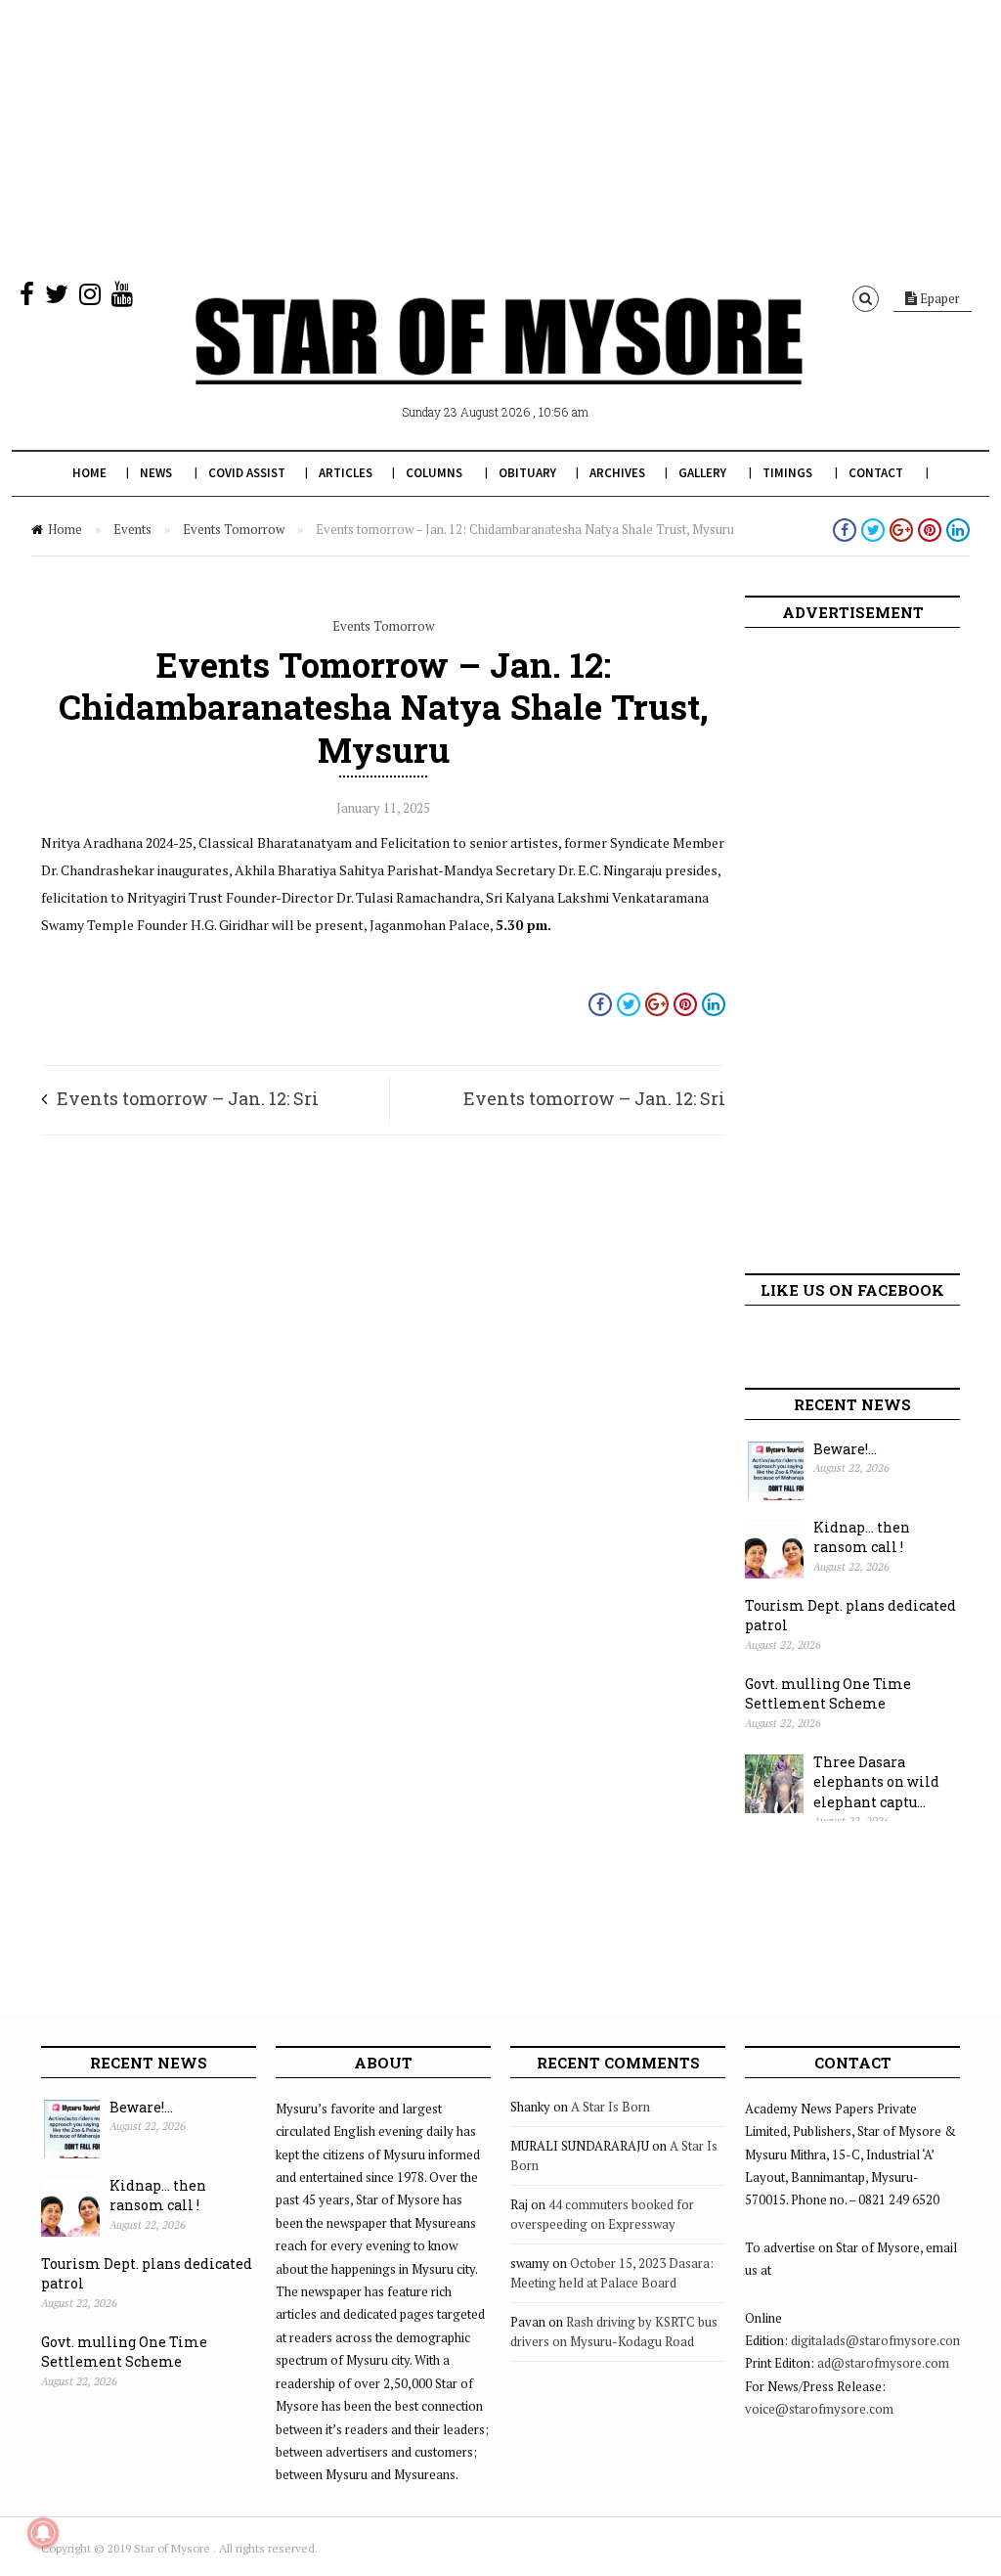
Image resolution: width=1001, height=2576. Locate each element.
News (156, 473)
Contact (876, 473)
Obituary (527, 473)
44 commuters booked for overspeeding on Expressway (602, 2214)
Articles (346, 473)
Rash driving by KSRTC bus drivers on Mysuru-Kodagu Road (614, 2332)
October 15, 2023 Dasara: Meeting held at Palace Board (612, 2273)
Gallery (702, 473)
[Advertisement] (500, 137)
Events (132, 529)
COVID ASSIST (247, 473)
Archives (617, 473)
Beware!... (845, 1449)
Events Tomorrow (234, 529)
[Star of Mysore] (499, 364)
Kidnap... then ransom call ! (862, 1537)
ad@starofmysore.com (883, 2363)
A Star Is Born (610, 2107)
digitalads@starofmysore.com (877, 2340)
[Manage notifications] (43, 2533)
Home (89, 473)
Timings (787, 473)
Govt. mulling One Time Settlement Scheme (828, 1694)
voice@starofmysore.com (819, 2409)
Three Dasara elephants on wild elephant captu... (876, 1782)
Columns (434, 473)
